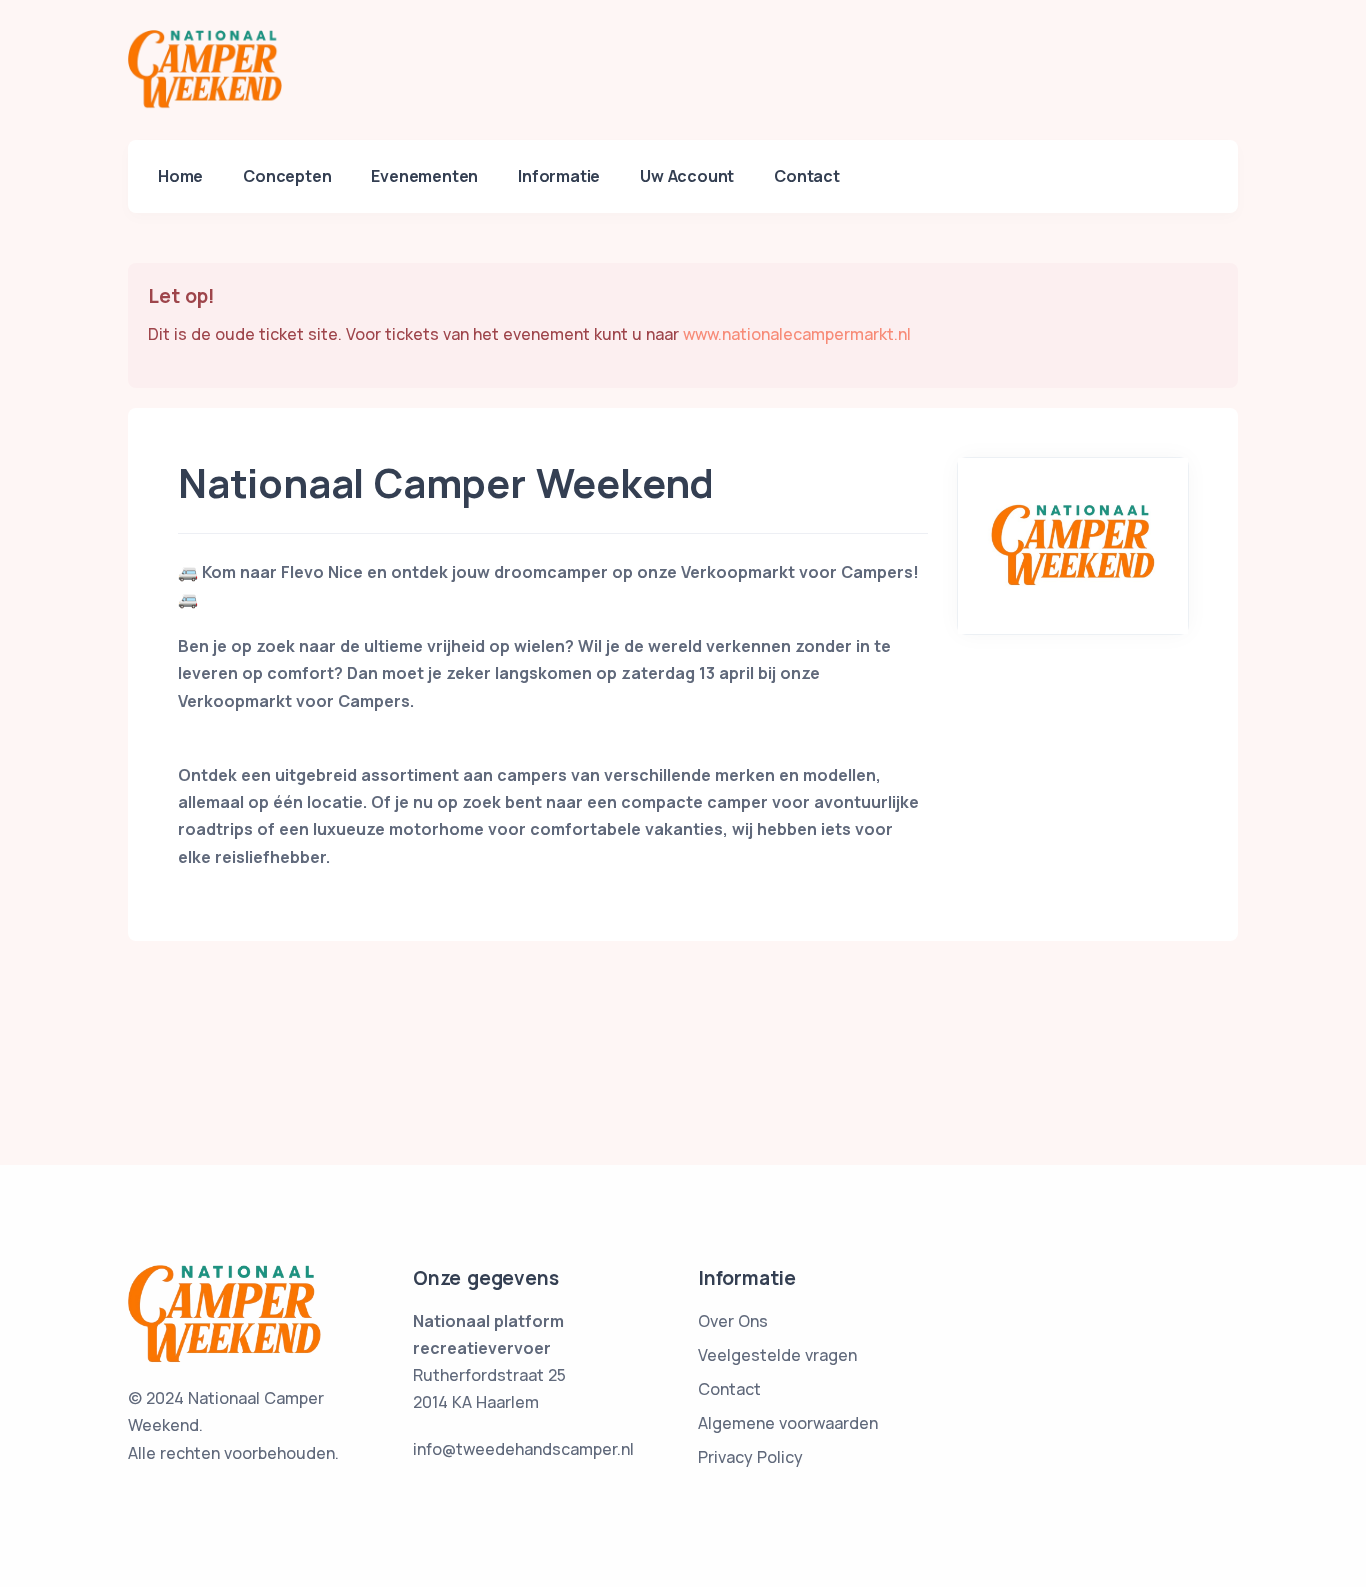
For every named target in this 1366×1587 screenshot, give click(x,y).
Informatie (559, 176)
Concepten (287, 176)
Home (180, 176)
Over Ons (733, 1321)
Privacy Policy (750, 1457)
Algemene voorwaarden (788, 1423)
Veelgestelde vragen (777, 1355)
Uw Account (687, 176)
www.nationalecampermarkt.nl (797, 334)
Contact (807, 176)
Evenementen (424, 176)
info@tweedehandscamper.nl (523, 1449)
